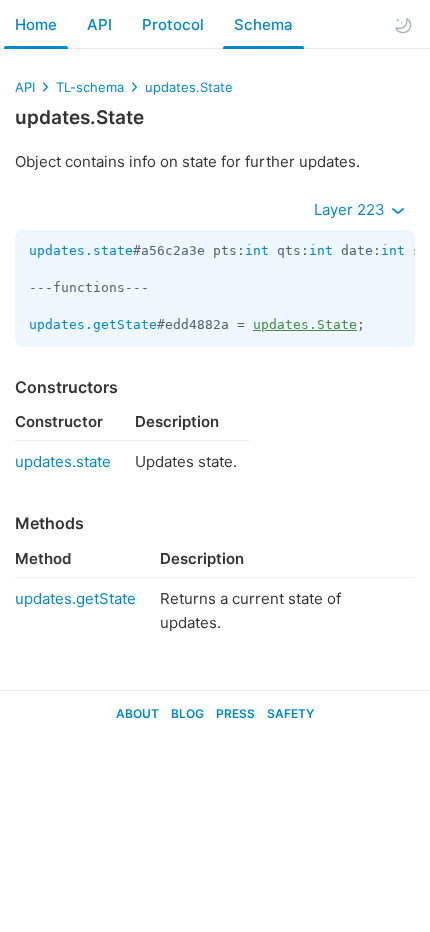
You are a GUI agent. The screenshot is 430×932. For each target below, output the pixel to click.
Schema (263, 24)
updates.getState (93, 324)
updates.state (81, 250)
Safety (290, 713)
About (137, 713)
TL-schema (90, 87)
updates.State (189, 87)
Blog (187, 713)
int (257, 250)
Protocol (173, 24)
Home (36, 24)
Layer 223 (351, 209)
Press (235, 713)
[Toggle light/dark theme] (403, 25)
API (99, 24)
